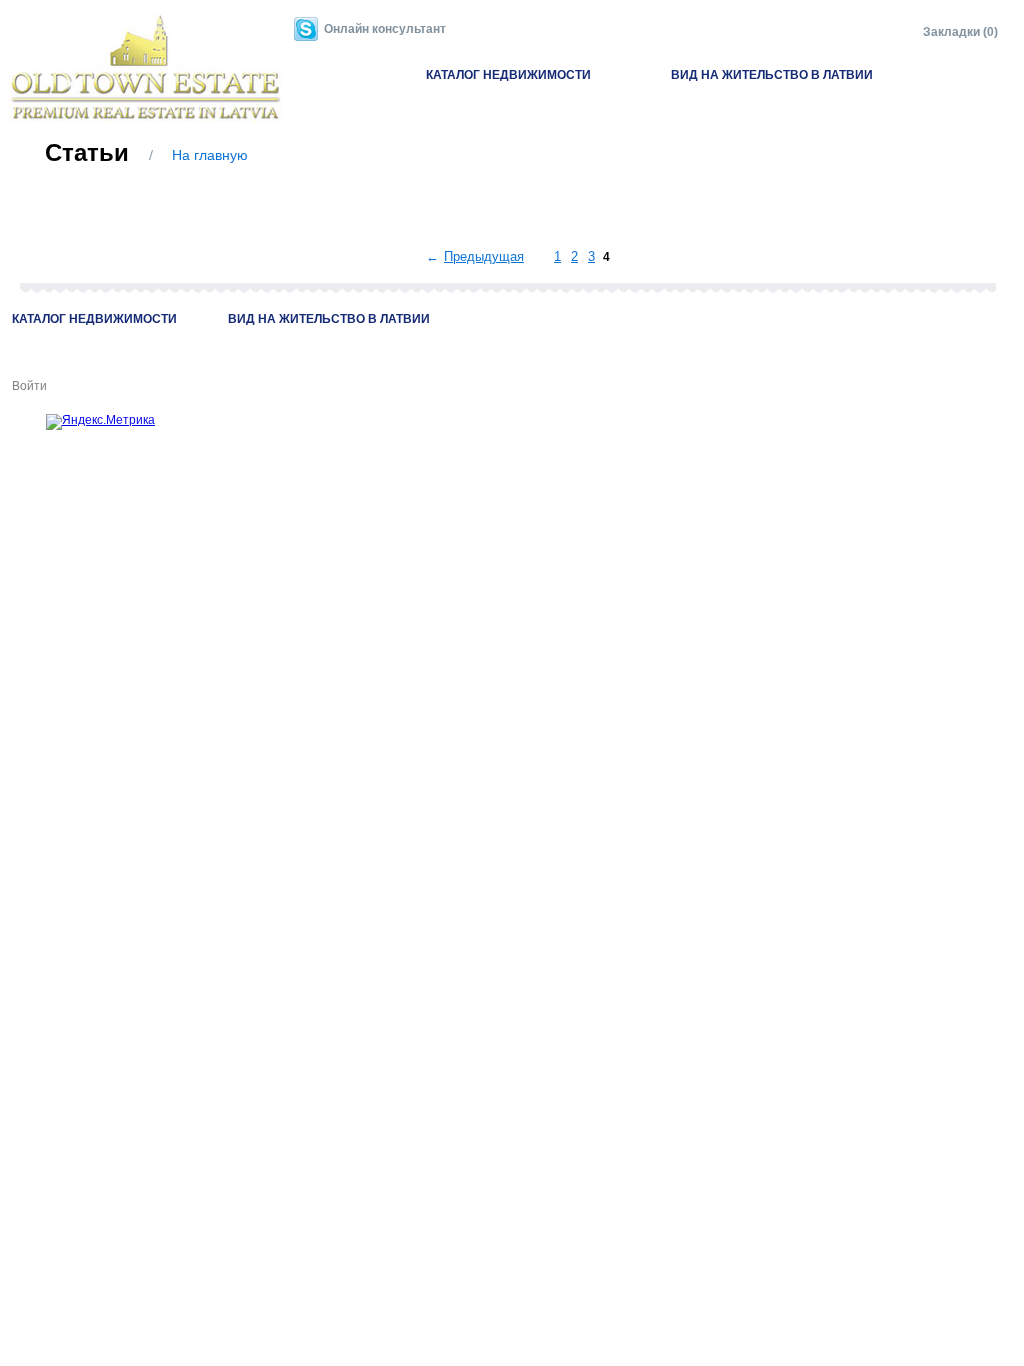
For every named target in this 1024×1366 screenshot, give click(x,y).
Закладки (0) (960, 32)
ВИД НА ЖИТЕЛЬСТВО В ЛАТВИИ (772, 75)
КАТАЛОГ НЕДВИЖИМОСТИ (508, 75)
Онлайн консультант (385, 29)
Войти (29, 386)
